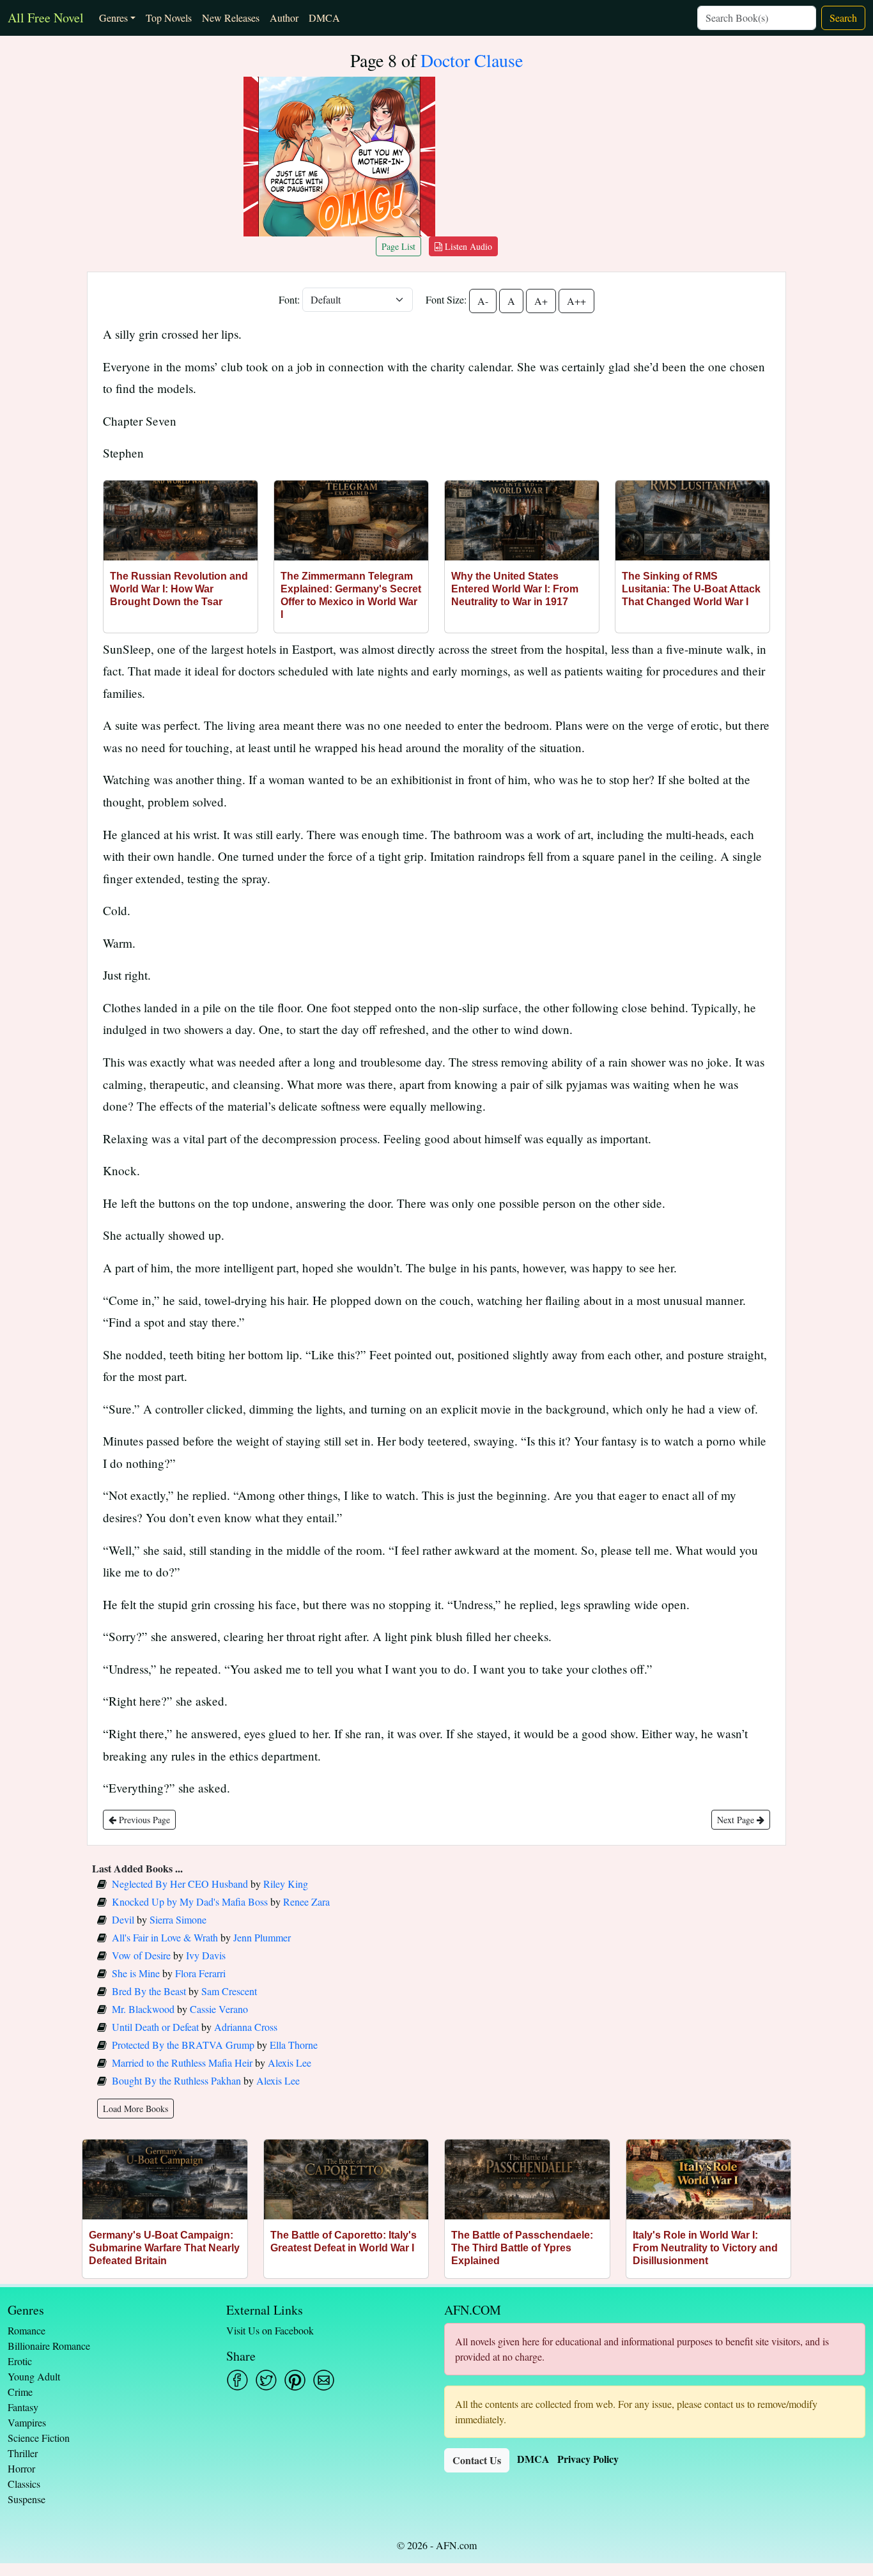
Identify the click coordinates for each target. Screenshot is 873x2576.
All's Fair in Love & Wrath (165, 1937)
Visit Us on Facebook (270, 2330)
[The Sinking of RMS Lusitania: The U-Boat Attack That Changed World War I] (692, 521)
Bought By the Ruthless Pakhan (176, 2080)
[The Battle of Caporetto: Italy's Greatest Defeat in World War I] (346, 2179)
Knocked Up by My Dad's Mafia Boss (190, 1901)
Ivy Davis (206, 1955)
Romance (27, 2330)
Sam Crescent (229, 1991)
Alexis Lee (290, 2063)
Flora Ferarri (200, 1973)
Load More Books (135, 2109)
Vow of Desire (141, 1955)
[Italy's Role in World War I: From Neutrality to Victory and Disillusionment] (709, 2179)
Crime (20, 2392)
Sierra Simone (178, 1919)
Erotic (20, 2361)
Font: (289, 299)
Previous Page (143, 1820)
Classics (24, 2484)
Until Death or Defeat (155, 2027)
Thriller (23, 2453)
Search (843, 18)
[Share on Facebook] (237, 2380)
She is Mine (136, 1973)
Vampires (27, 2422)
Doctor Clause (472, 60)
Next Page (737, 1820)
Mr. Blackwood (143, 2009)
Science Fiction (39, 2438)
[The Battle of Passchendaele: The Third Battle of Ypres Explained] (527, 2179)
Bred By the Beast (149, 1991)
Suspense (27, 2499)
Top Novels (169, 18)
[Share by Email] (324, 2380)
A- (483, 301)
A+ (541, 301)
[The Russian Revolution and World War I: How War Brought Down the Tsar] (181, 521)
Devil (123, 1919)
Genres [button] (113, 18)
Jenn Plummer (262, 1937)
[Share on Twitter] (266, 2380)
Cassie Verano (219, 2009)
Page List (398, 246)
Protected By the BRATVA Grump (183, 2045)
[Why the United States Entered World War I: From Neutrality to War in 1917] (522, 521)
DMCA (324, 18)
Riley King (286, 1884)
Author (284, 18)
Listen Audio (467, 246)
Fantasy (23, 2407)
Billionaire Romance (49, 2346)
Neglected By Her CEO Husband (180, 1884)
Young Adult (34, 2376)
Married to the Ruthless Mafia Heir (182, 2063)
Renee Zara (306, 1901)
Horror (21, 2468)
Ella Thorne (294, 2045)
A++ (576, 301)
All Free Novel (46, 18)
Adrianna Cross (246, 2027)
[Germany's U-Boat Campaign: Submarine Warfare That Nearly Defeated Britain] (165, 2179)
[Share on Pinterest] (295, 2380)
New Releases (231, 18)
